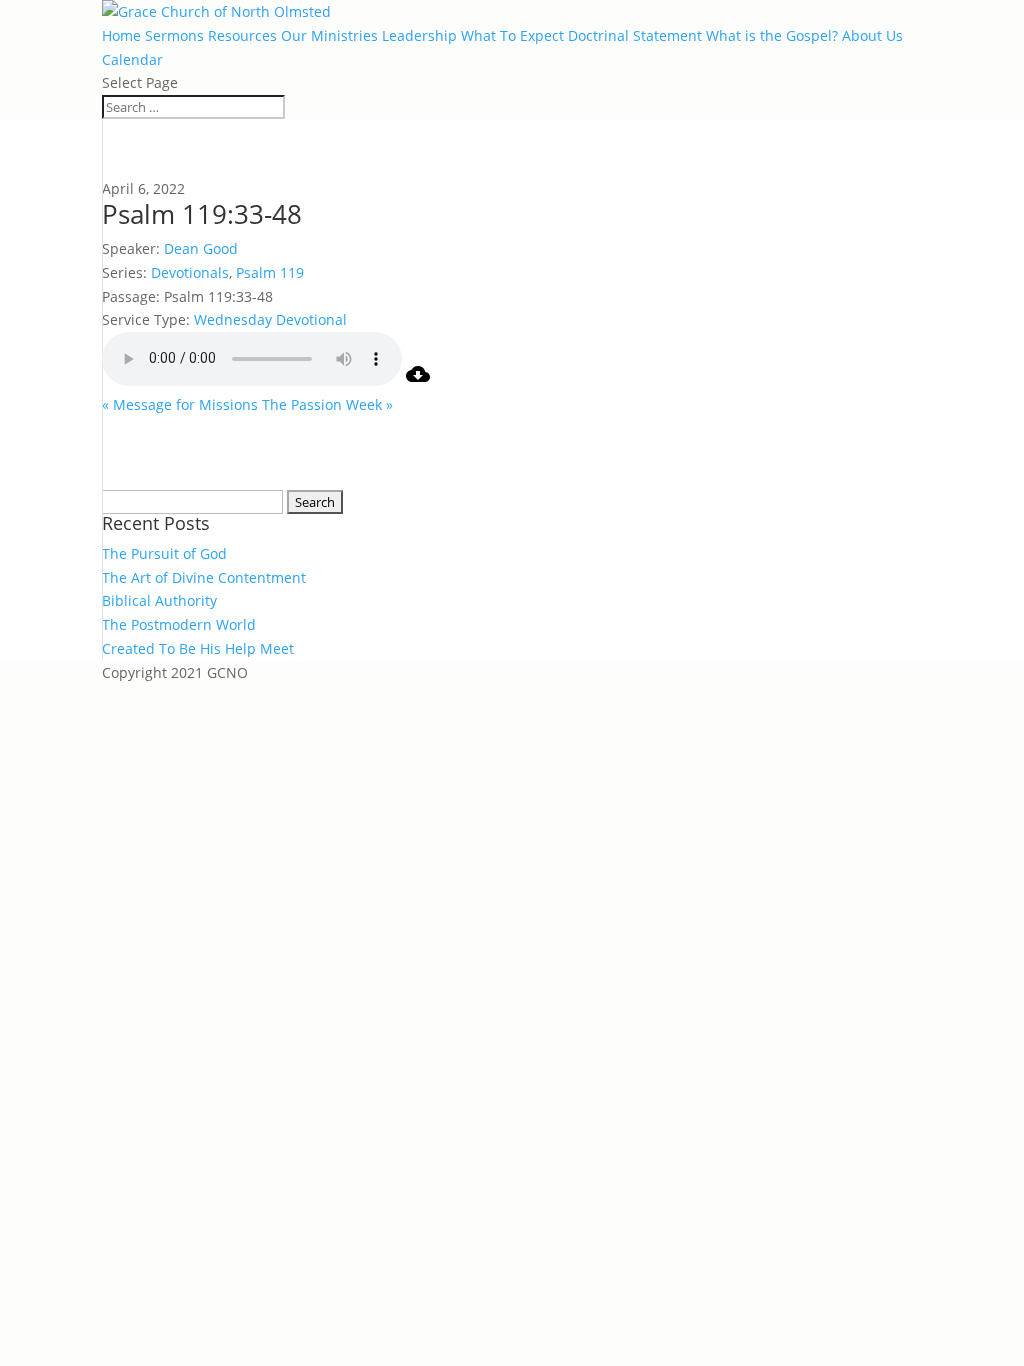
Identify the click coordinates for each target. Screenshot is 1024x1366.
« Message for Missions (180, 404)
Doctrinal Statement (635, 35)
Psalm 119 (270, 272)
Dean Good (201, 248)
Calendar (132, 59)
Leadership (419, 35)
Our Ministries (329, 35)
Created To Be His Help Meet (198, 648)
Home (121, 35)
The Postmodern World (179, 624)
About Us (872, 35)
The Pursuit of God (164, 553)
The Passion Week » (327, 404)
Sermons (174, 35)
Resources (242, 35)
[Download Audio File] (418, 380)
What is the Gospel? (772, 35)
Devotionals (190, 272)
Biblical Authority (159, 600)
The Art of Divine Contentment (204, 577)
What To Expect (512, 35)
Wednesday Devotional (270, 319)
